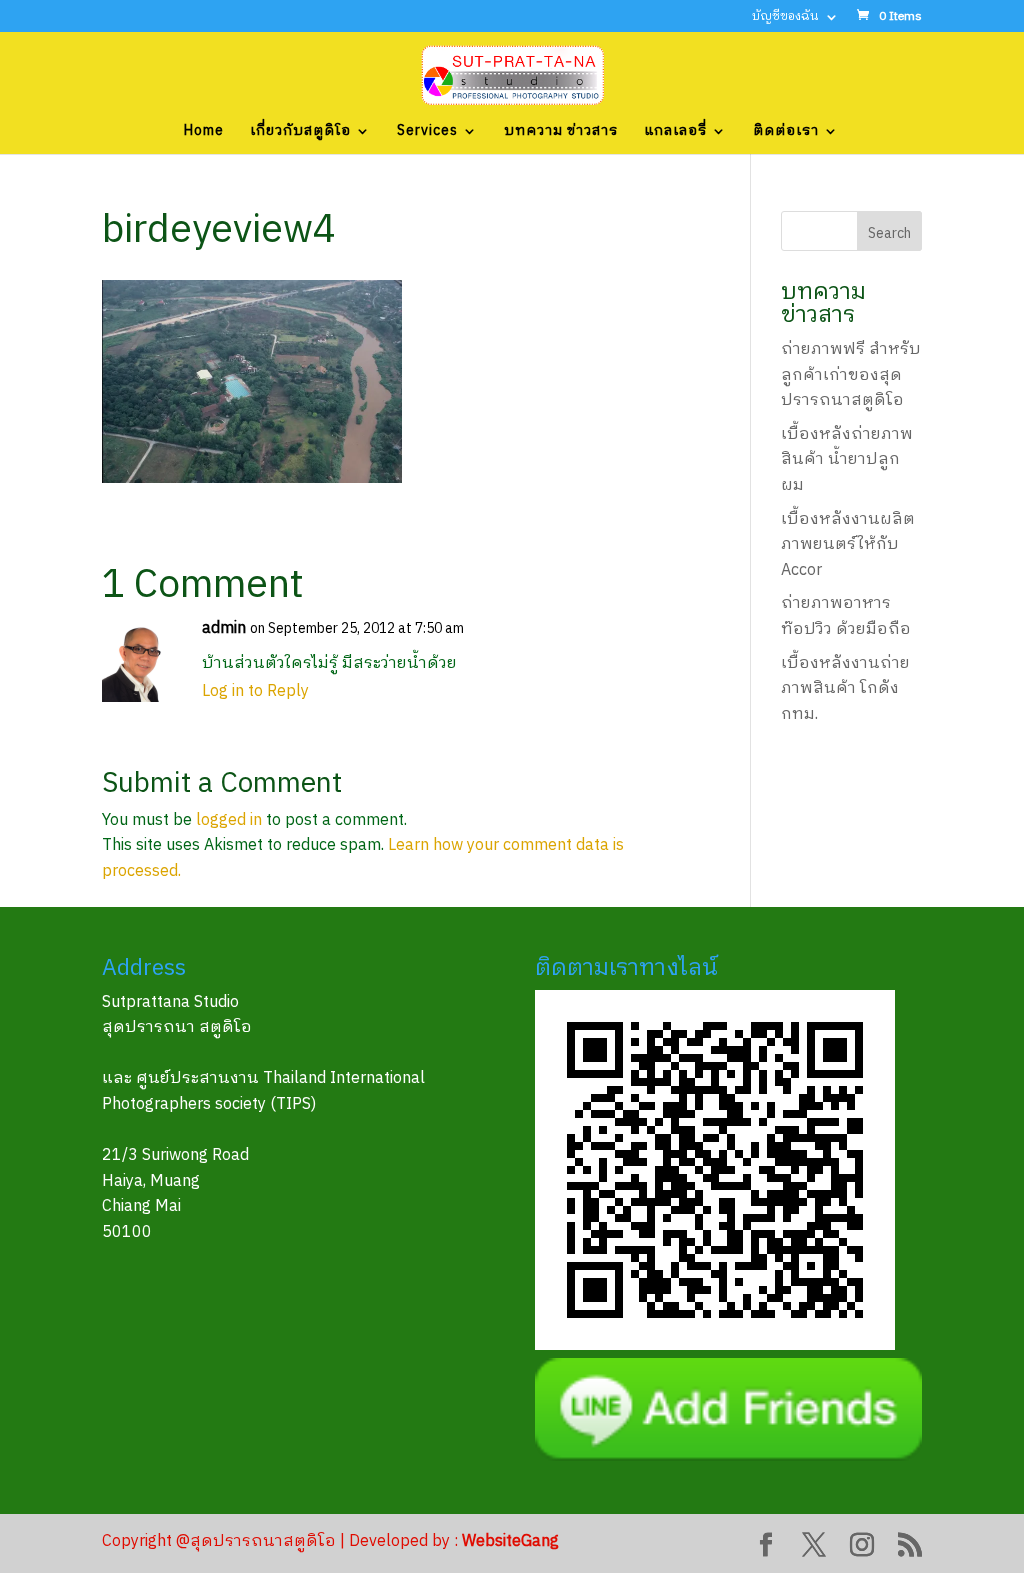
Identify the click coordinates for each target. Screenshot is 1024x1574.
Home (204, 133)
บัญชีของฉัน (785, 18)
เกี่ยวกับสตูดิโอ (300, 133)
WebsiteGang (510, 1541)
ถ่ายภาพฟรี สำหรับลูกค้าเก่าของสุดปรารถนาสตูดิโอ (851, 375)
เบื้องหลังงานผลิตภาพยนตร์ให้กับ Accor (848, 545)
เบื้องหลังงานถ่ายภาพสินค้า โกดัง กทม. (845, 689)
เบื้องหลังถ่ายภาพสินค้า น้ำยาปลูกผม (847, 460)
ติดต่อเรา (786, 133)
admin (224, 628)
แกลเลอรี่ (675, 133)
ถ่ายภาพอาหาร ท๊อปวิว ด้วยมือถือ (846, 616)
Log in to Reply (255, 691)
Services (427, 133)
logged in (229, 820)
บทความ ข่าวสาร (561, 133)
